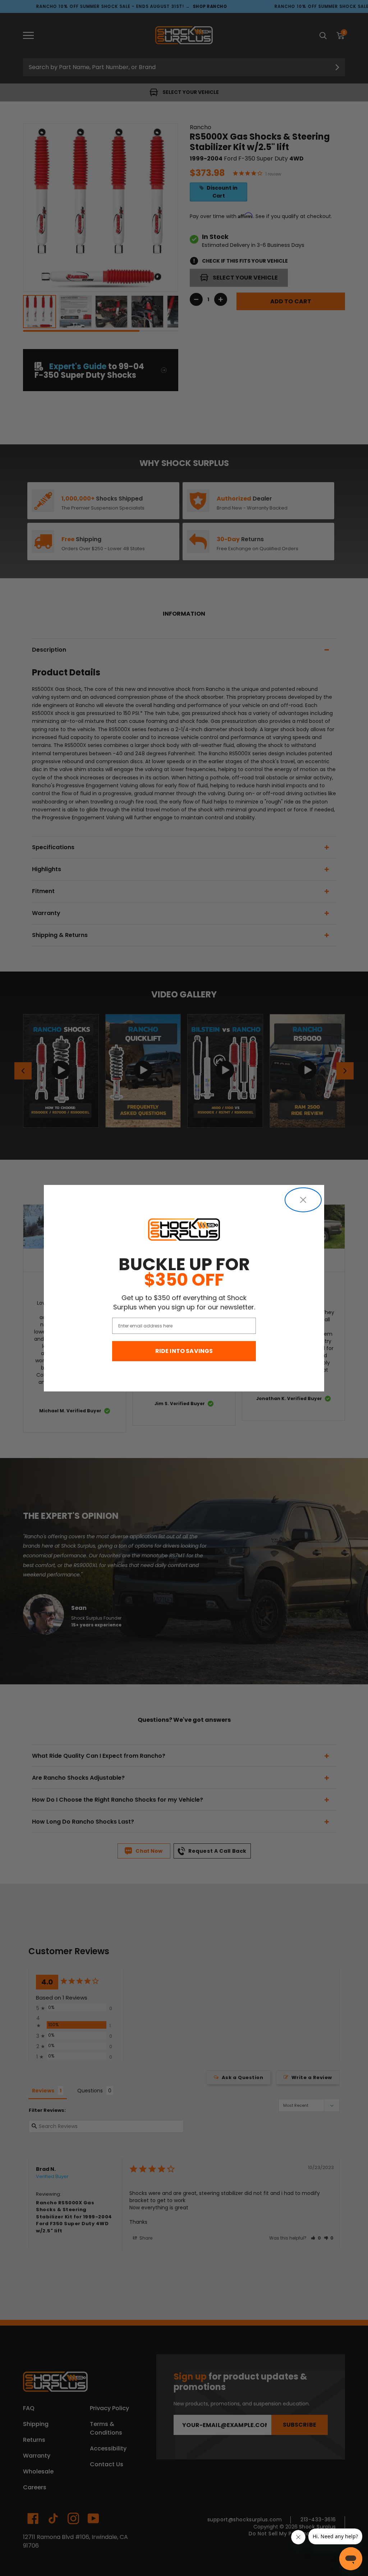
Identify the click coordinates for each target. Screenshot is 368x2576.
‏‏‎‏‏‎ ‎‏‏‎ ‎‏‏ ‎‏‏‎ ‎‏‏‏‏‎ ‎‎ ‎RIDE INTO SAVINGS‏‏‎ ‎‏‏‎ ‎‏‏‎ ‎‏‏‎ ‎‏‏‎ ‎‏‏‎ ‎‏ (184, 1351)
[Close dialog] (303, 1200)
